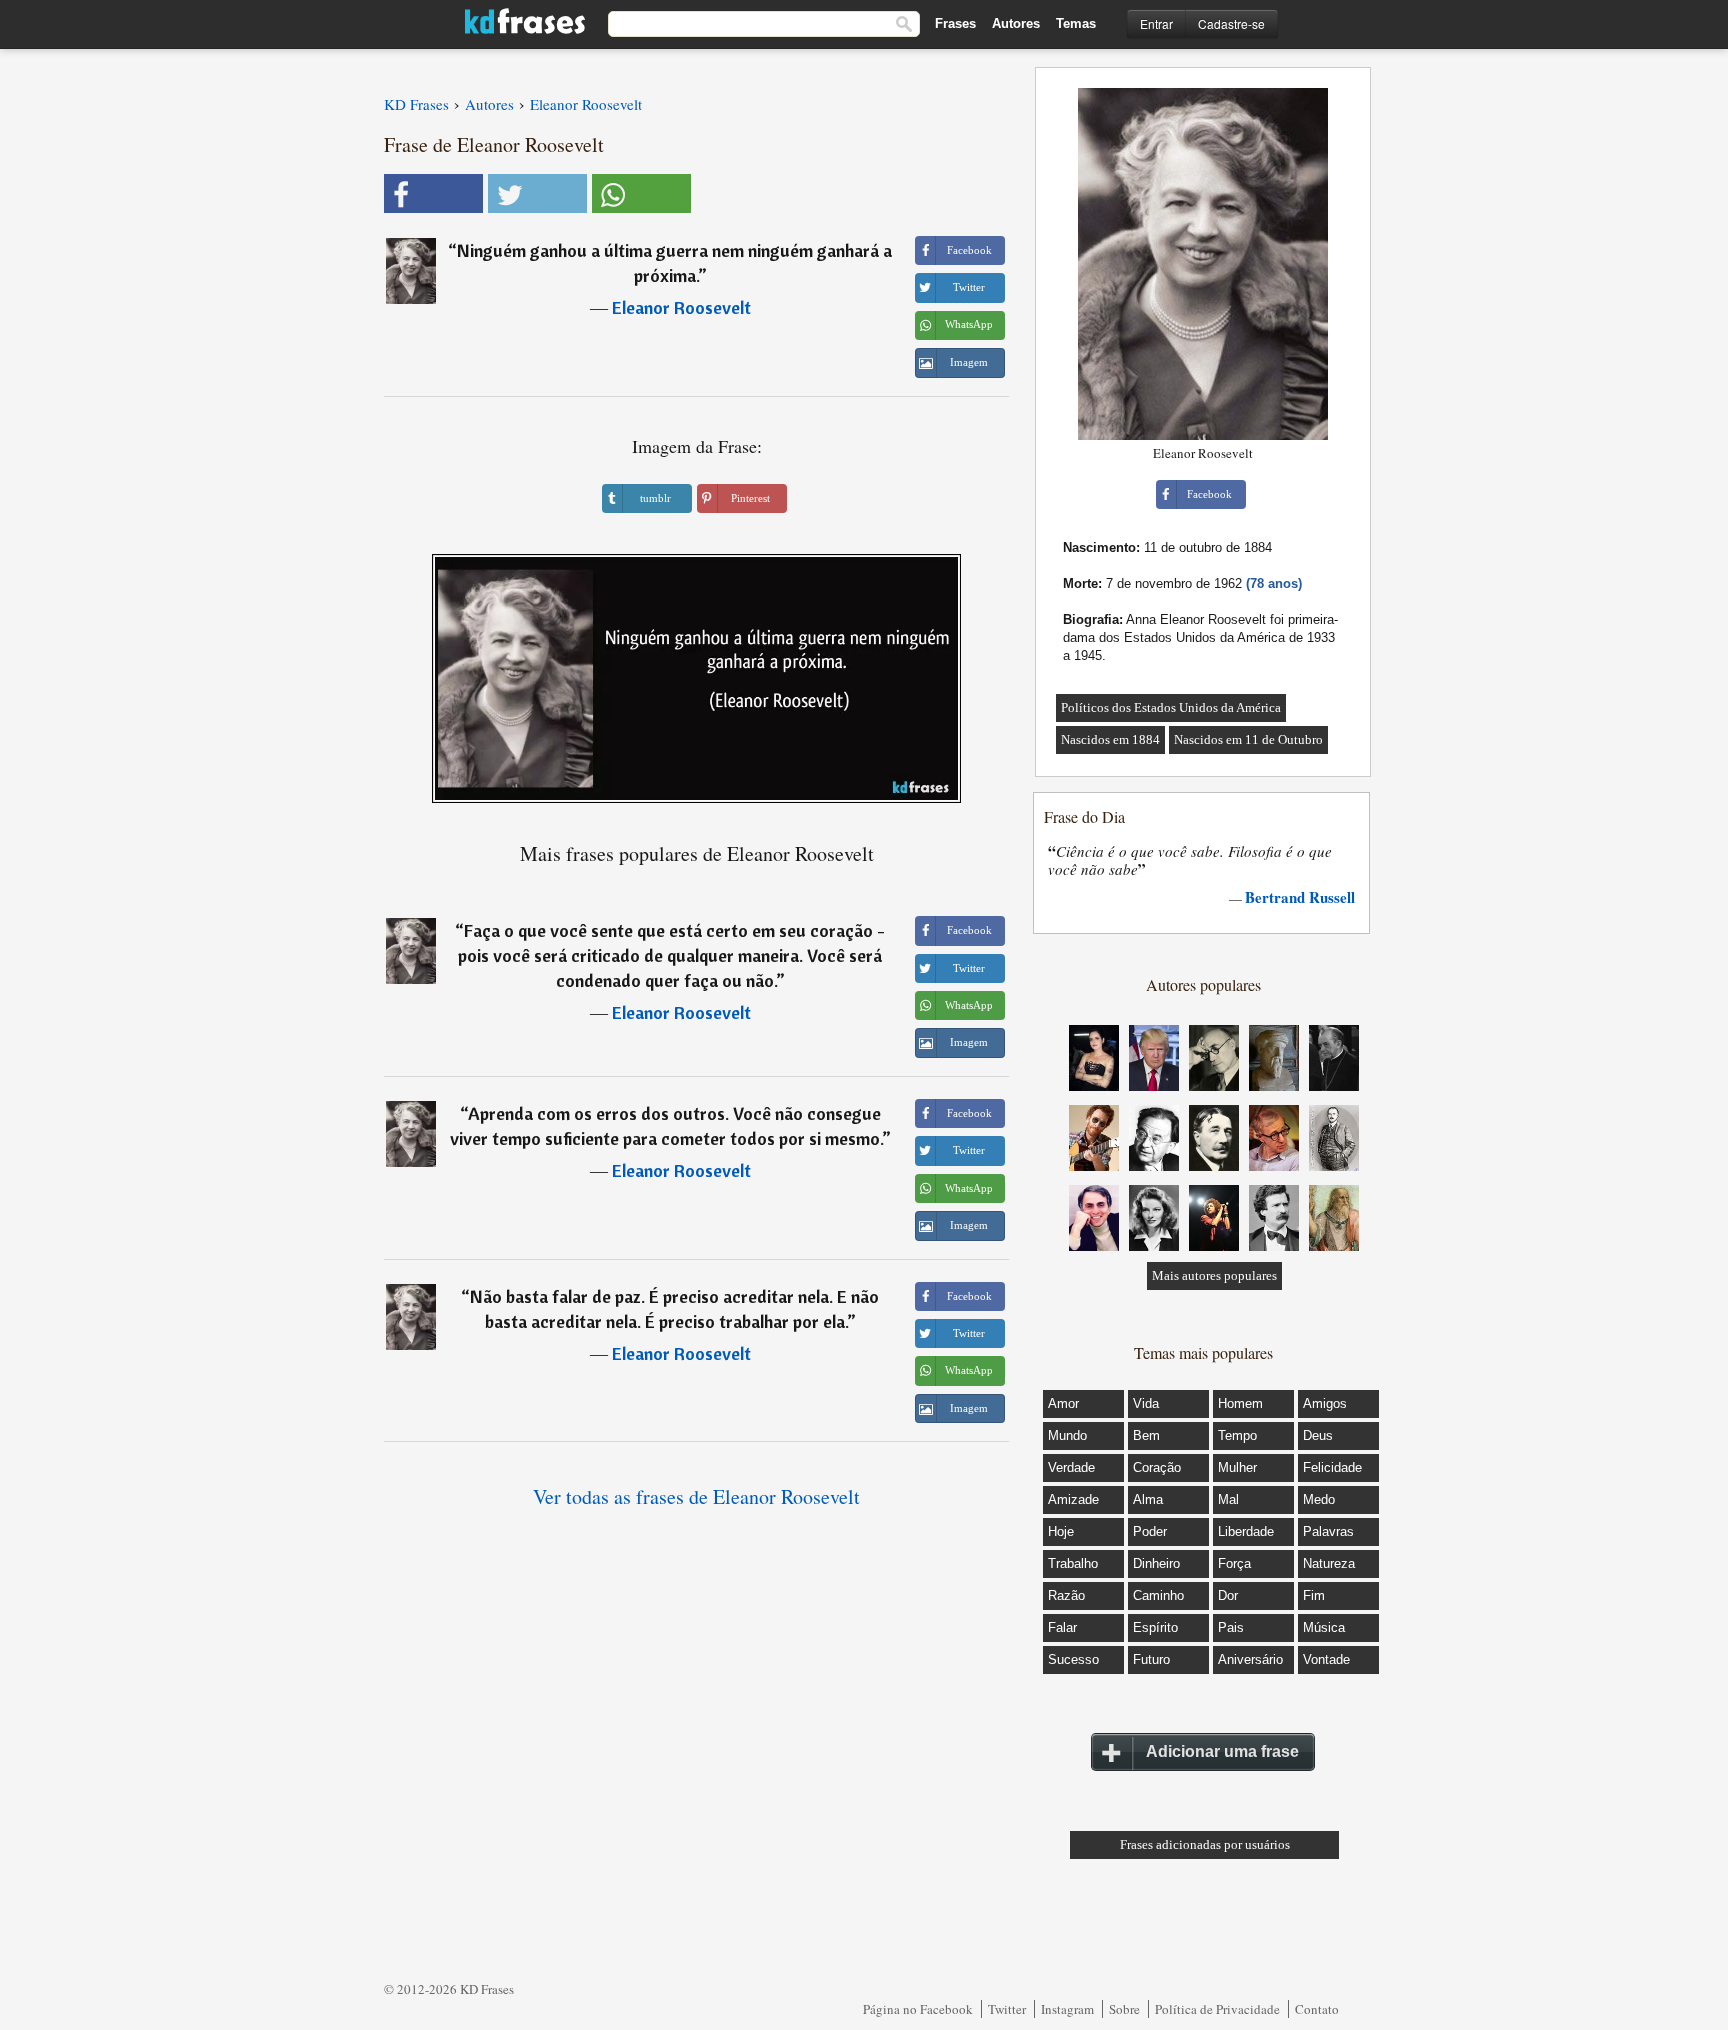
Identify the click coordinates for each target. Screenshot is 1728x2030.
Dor (1228, 1595)
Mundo (1067, 1435)
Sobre (1124, 2009)
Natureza (1329, 1563)
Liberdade (1246, 1531)
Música (1324, 1627)
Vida (1146, 1403)
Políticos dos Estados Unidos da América (1171, 707)
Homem (1240, 1403)
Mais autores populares (1214, 1275)
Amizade (1073, 1499)
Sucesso (1073, 1659)
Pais (1231, 1627)
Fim (1314, 1595)
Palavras (1328, 1531)
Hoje (1061, 1531)
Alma (1148, 1499)
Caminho (1158, 1595)
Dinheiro (1156, 1563)
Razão (1066, 1595)
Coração (1157, 1467)
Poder (1150, 1531)
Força (1234, 1563)
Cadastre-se (1231, 23)
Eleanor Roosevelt (681, 307)
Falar (1062, 1627)
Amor (1063, 1403)
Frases (955, 23)
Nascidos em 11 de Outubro (1248, 739)
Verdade (1071, 1467)
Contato (1317, 2009)
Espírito (1155, 1627)
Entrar (1156, 23)
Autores (1016, 23)
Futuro (1151, 1659)
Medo (1319, 1499)
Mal (1228, 1499)
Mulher (1237, 1467)
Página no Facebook (918, 2009)
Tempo (1237, 1435)
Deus (1318, 1435)
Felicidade (1332, 1467)
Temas (1076, 23)
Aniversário (1250, 1659)
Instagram (1067, 2009)
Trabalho (1073, 1563)
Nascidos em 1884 (1110, 739)
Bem (1146, 1435)
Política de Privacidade (1217, 2009)
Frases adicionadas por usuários (1205, 1844)
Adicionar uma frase (1222, 1751)
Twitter (1007, 2009)
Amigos (1325, 1403)
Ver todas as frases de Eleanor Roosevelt (696, 1496)
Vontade (1326, 1659)
